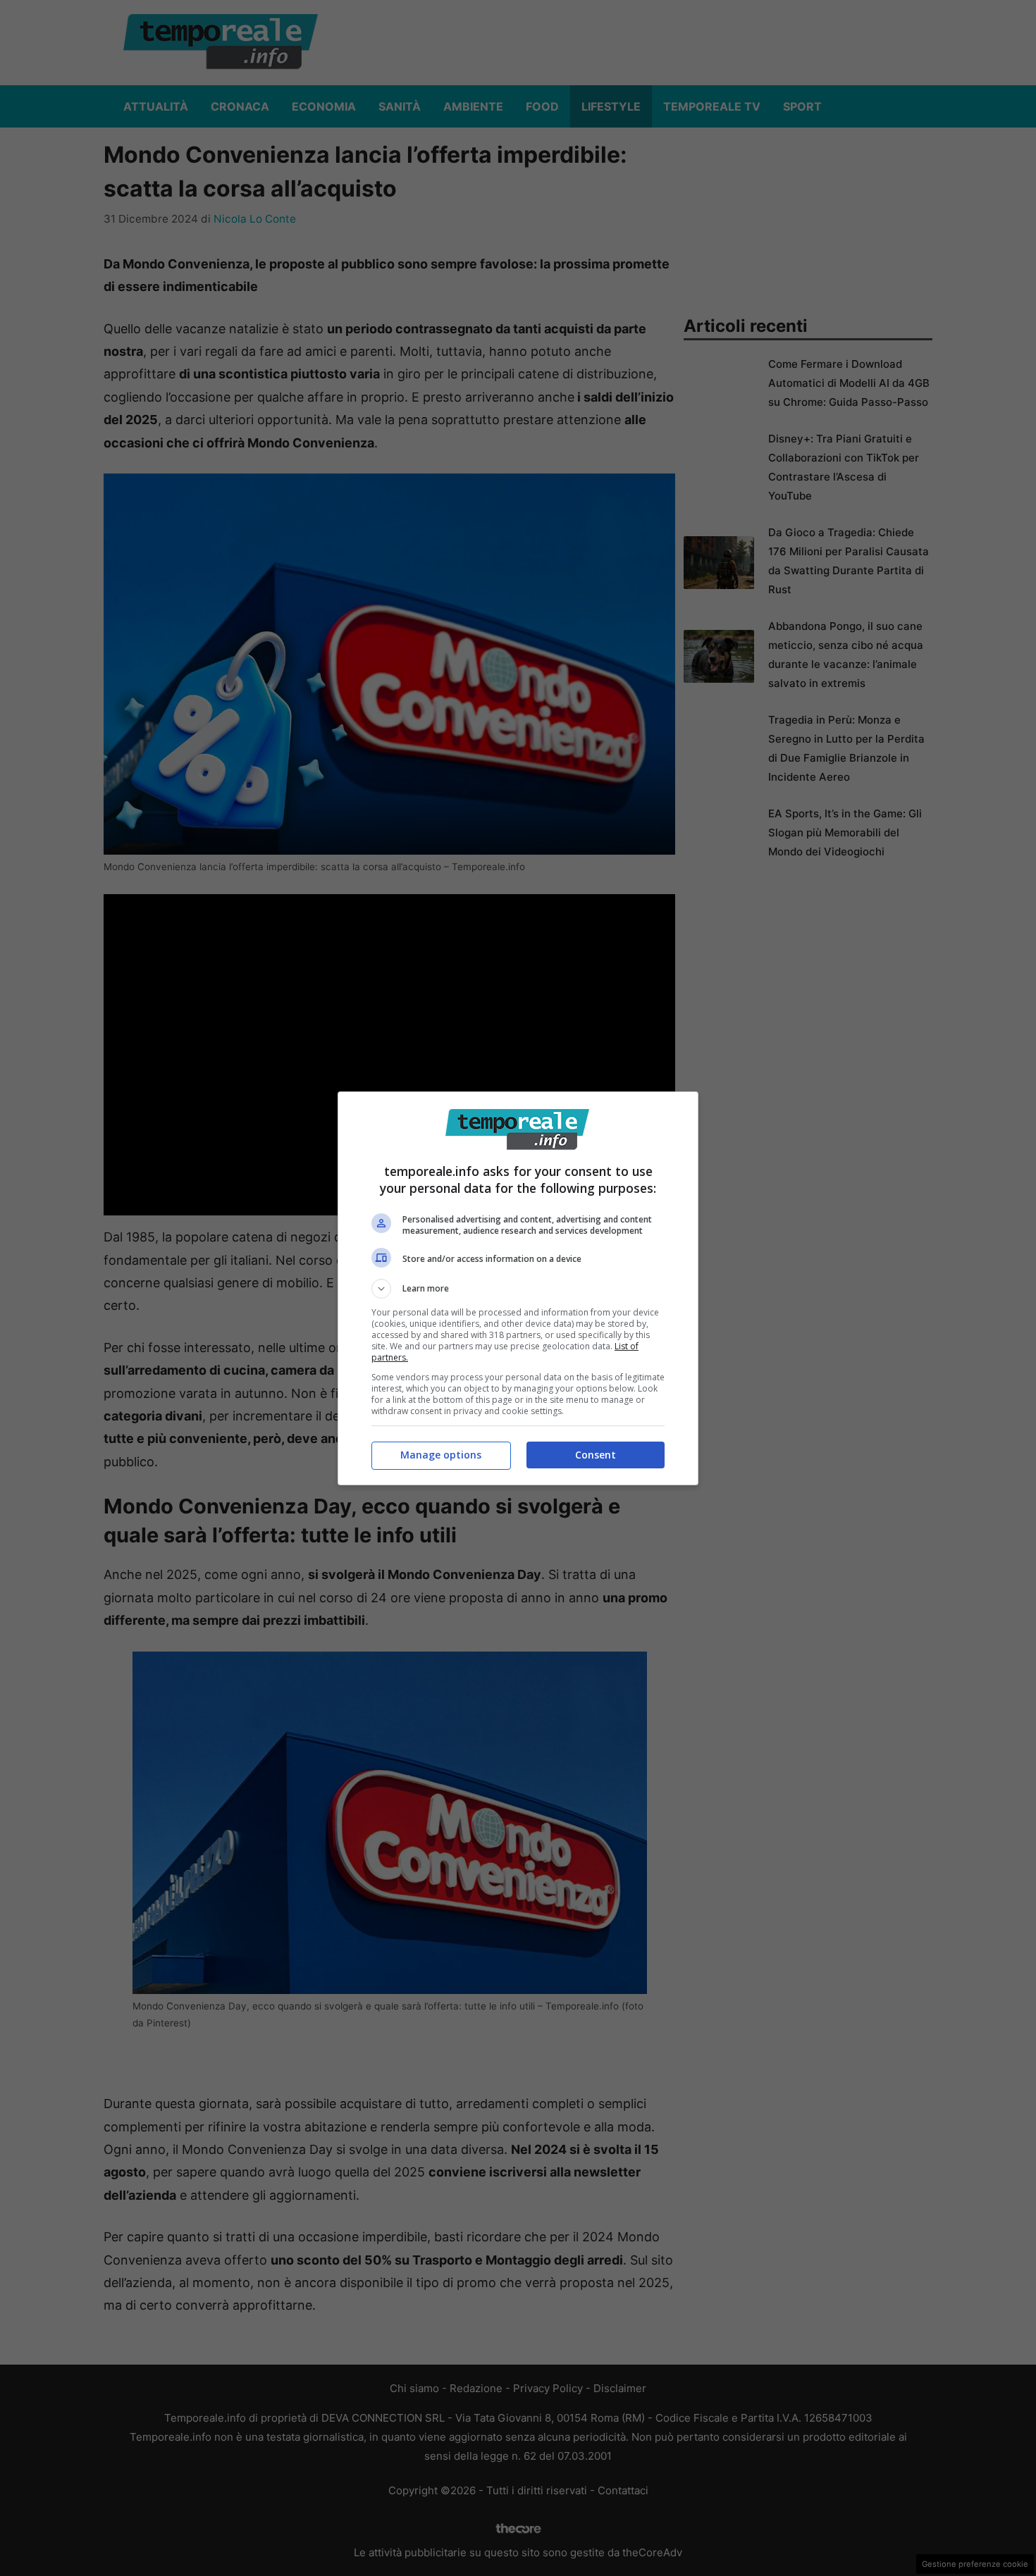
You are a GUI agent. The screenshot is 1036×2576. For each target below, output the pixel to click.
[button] (518, 1289)
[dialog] (518, 1288)
